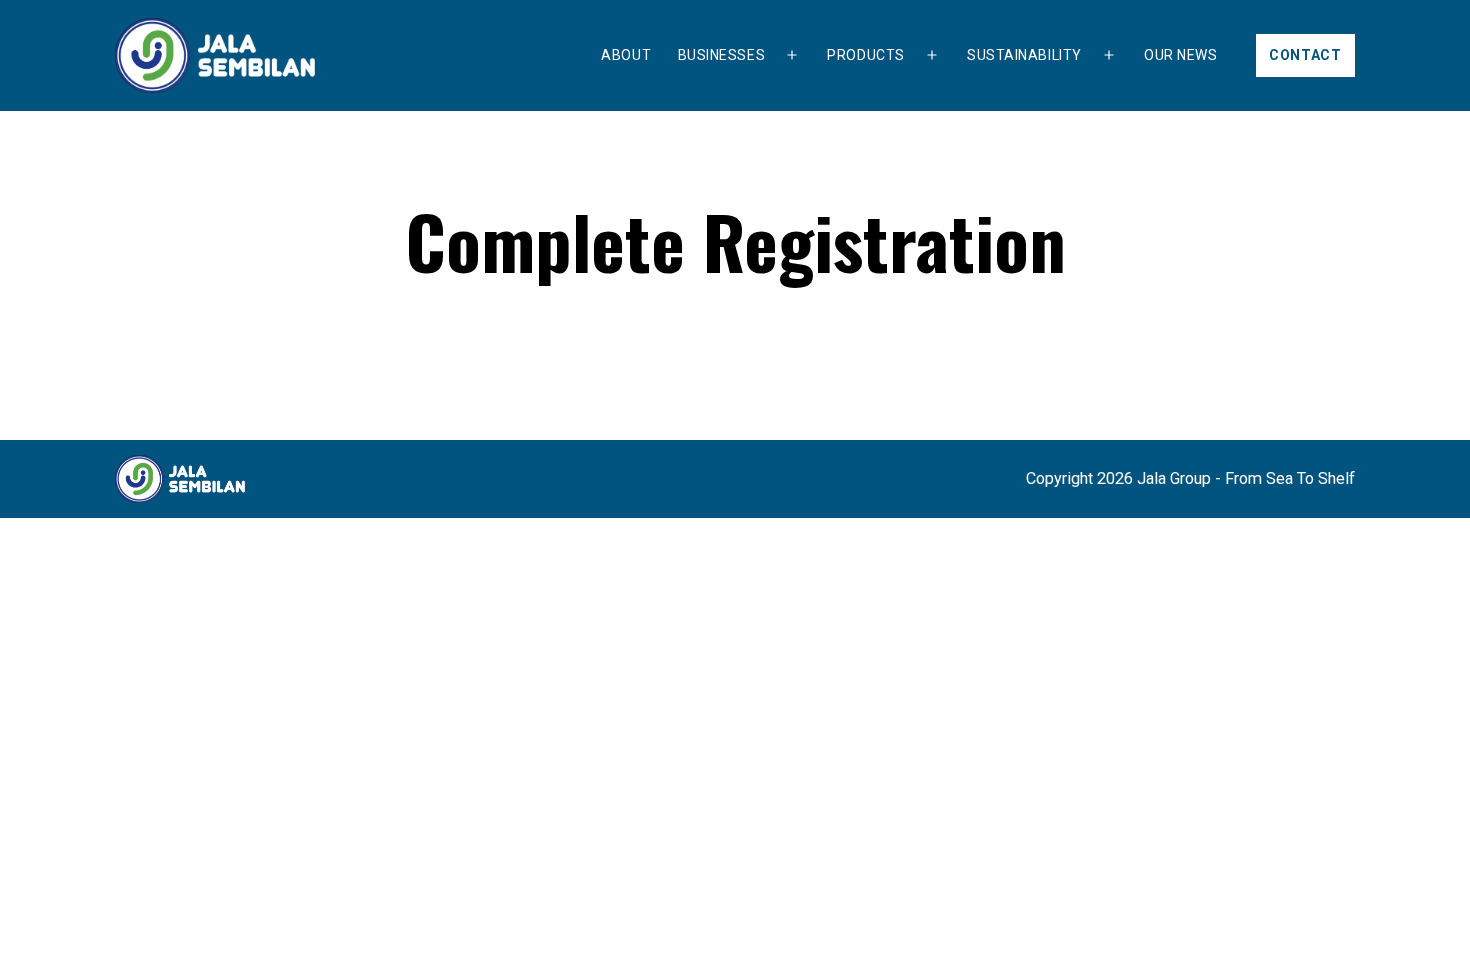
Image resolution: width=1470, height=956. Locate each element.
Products (865, 55)
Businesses (722, 55)
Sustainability (1024, 55)
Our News (1180, 55)
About (626, 55)
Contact (1305, 55)
